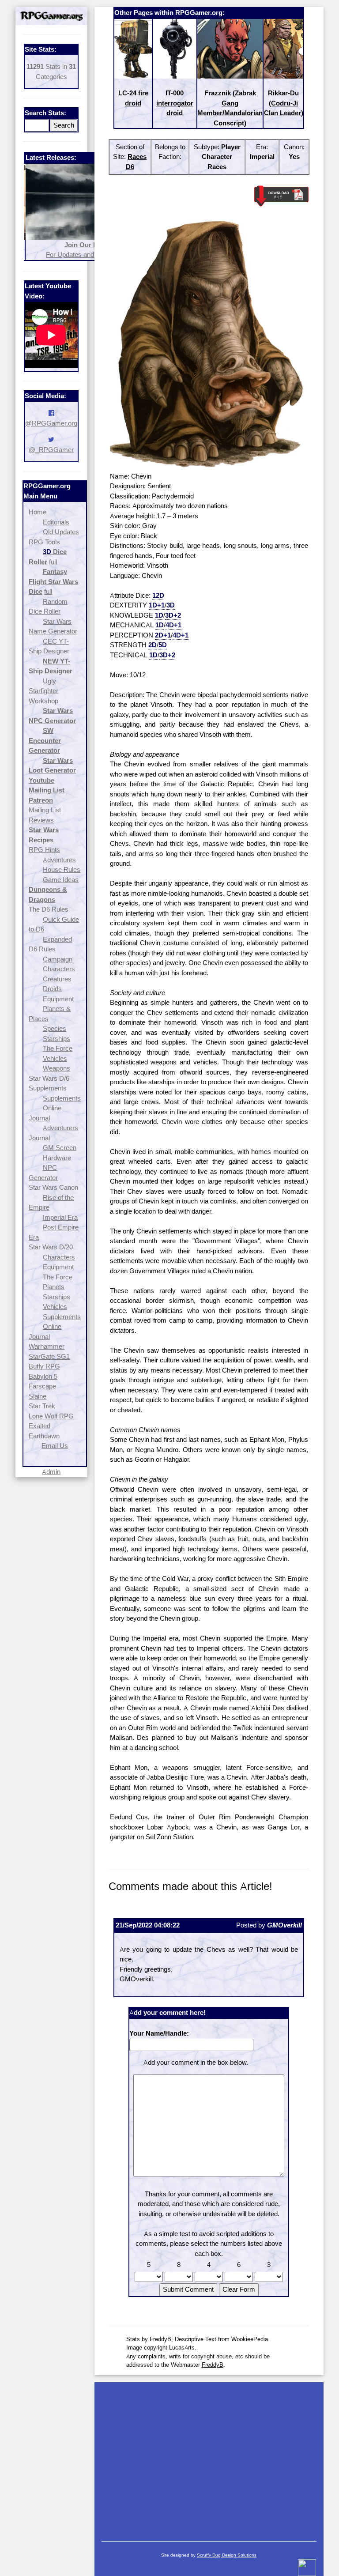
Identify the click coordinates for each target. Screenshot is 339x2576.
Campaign (58, 959)
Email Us (55, 1446)
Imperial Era (60, 1217)
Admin (51, 1472)
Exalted (40, 1426)
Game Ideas (61, 880)
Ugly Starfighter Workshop (43, 691)
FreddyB (213, 2365)
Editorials (56, 522)
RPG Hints (44, 850)
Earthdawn (44, 1436)
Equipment (58, 999)
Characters (59, 969)
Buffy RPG (44, 1366)
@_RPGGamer (51, 450)
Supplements (62, 1098)
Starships (56, 1039)
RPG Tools (44, 542)
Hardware (57, 1158)
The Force (58, 1048)
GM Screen (60, 1148)
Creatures (57, 979)
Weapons (56, 1068)
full (53, 562)
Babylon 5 (43, 1376)
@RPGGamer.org (51, 423)
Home (38, 512)
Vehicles (55, 1058)
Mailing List (45, 810)
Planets (54, 1287)
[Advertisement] (209, 2457)
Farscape (42, 1386)
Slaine (38, 1396)
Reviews (41, 820)
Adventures (59, 860)
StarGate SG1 (49, 1356)
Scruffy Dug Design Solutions (227, 2555)
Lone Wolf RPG (51, 1416)
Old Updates (61, 532)
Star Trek (42, 1406)
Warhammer (47, 1346)
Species (55, 1028)
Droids (52, 989)
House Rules (62, 869)
